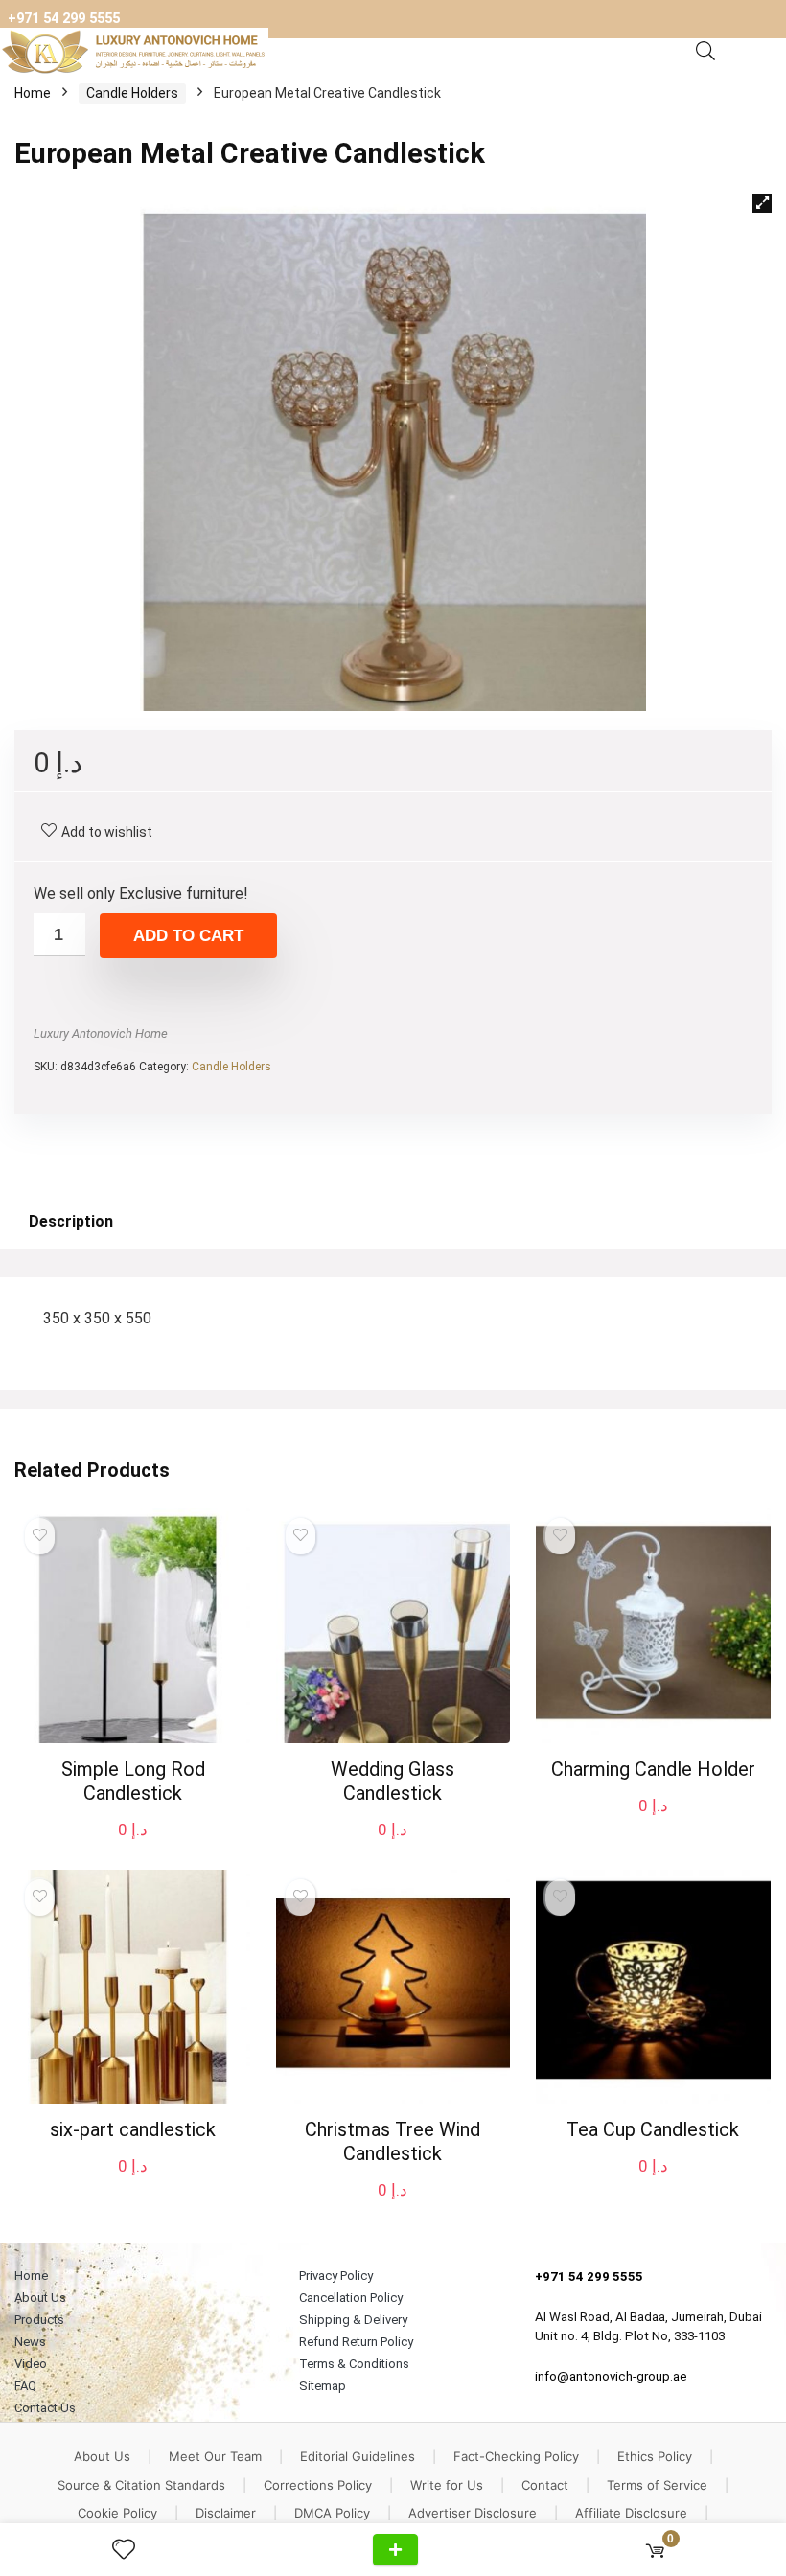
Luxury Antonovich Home (101, 1034)
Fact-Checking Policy (516, 2456)
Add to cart (188, 936)
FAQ (25, 2386)
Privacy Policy (336, 2276)
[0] (655, 2550)
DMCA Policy (332, 2513)
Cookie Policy (117, 2513)
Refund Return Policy (356, 2342)
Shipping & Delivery (353, 2320)
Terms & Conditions (354, 2364)
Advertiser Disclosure (473, 2513)
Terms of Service (657, 2485)
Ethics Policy (655, 2456)
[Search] (705, 52)
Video (31, 2364)
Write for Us (447, 2485)
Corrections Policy (318, 2485)
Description (71, 1221)
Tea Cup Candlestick (653, 2129)
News (30, 2342)
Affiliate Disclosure (631, 2513)
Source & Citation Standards (141, 2485)
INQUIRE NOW (395, 2550)
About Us (40, 2298)
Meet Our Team (215, 2456)
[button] (762, 203)
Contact (545, 2485)
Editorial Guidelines (358, 2456)
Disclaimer (226, 2513)
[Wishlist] (131, 2550)
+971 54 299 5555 (64, 19)
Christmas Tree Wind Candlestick (393, 2141)
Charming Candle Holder (653, 1769)
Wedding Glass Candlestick (393, 1781)
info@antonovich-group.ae (611, 2376)
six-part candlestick (133, 2129)
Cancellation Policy (351, 2298)
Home (33, 93)
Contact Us (45, 2408)
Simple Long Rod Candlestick (133, 1781)
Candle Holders (132, 93)
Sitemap (323, 2386)
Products (39, 2320)
